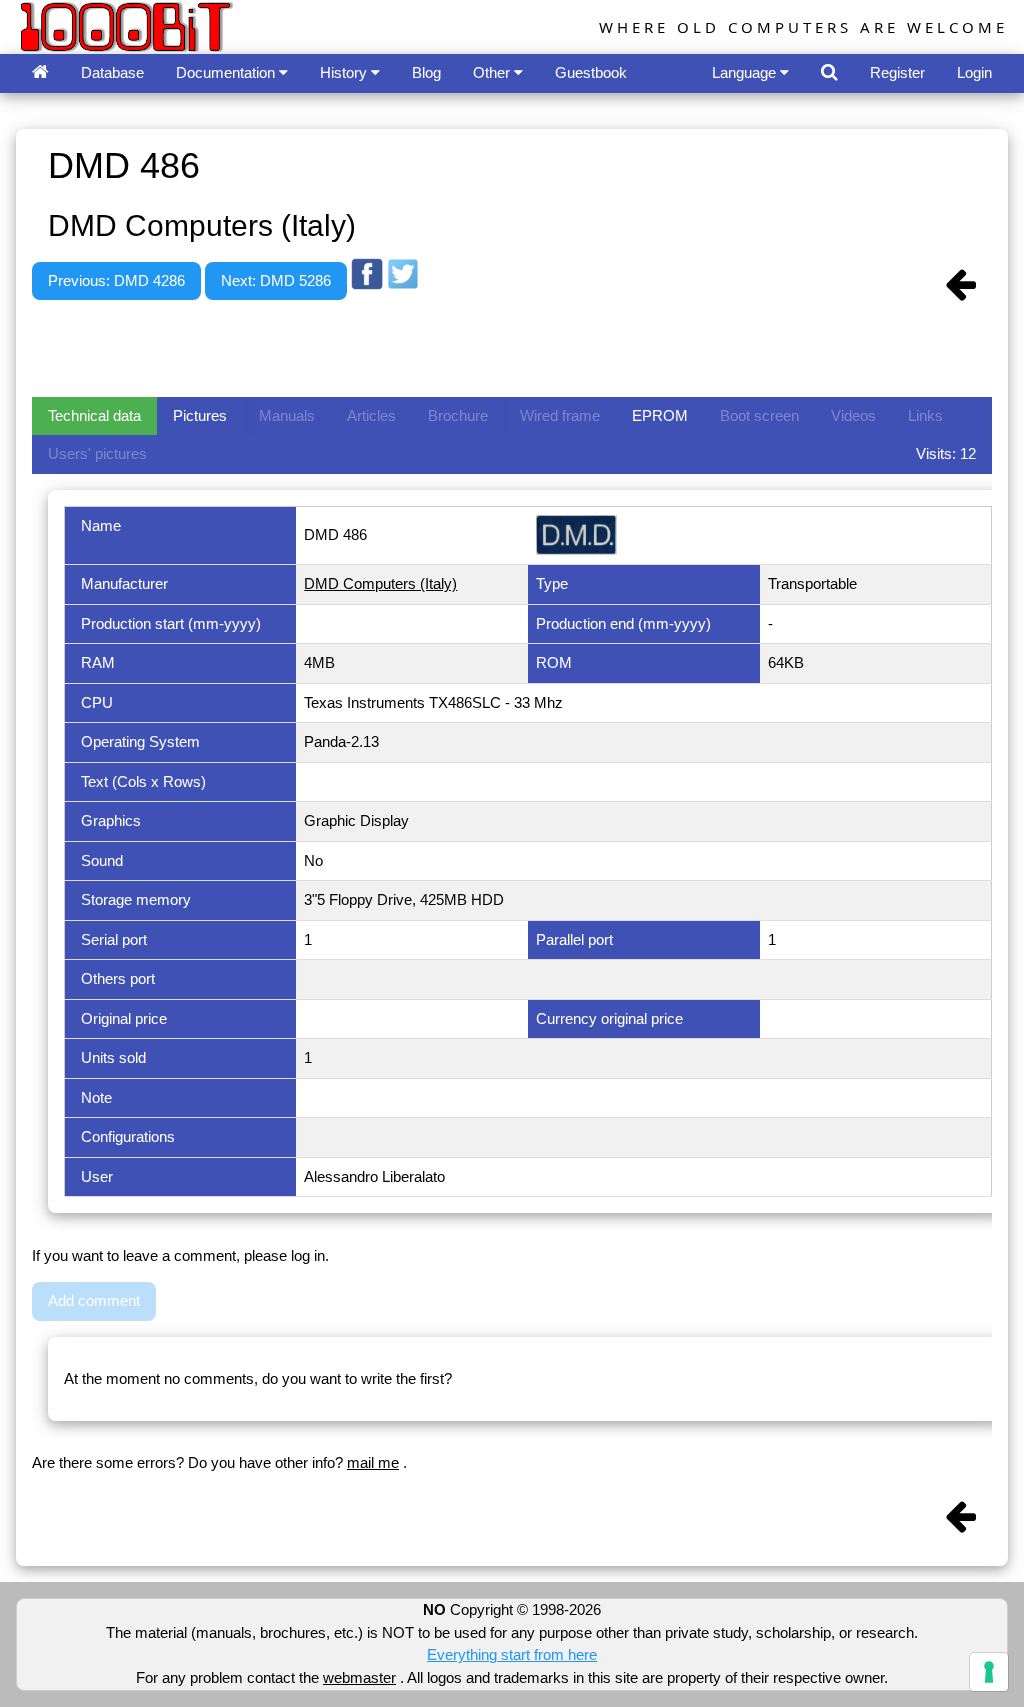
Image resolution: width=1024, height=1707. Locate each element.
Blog (426, 72)
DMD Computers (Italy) (380, 583)
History (345, 72)
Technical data (94, 415)
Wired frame (560, 415)
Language (746, 72)
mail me (373, 1462)
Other (493, 72)
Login (974, 72)
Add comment (94, 1300)
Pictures (200, 415)
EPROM (660, 415)
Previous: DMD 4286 (116, 280)
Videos (853, 415)
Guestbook (591, 72)
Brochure (458, 415)
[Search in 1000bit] (829, 73)
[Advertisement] (396, 345)
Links (925, 415)
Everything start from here (512, 1654)
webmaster (359, 1677)
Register (897, 72)
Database (112, 72)
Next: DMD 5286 (276, 280)
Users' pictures (97, 453)
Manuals (287, 415)
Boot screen (759, 415)
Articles (371, 415)
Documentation (227, 72)
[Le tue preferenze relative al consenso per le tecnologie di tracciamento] (989, 1672)
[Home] (40, 73)
